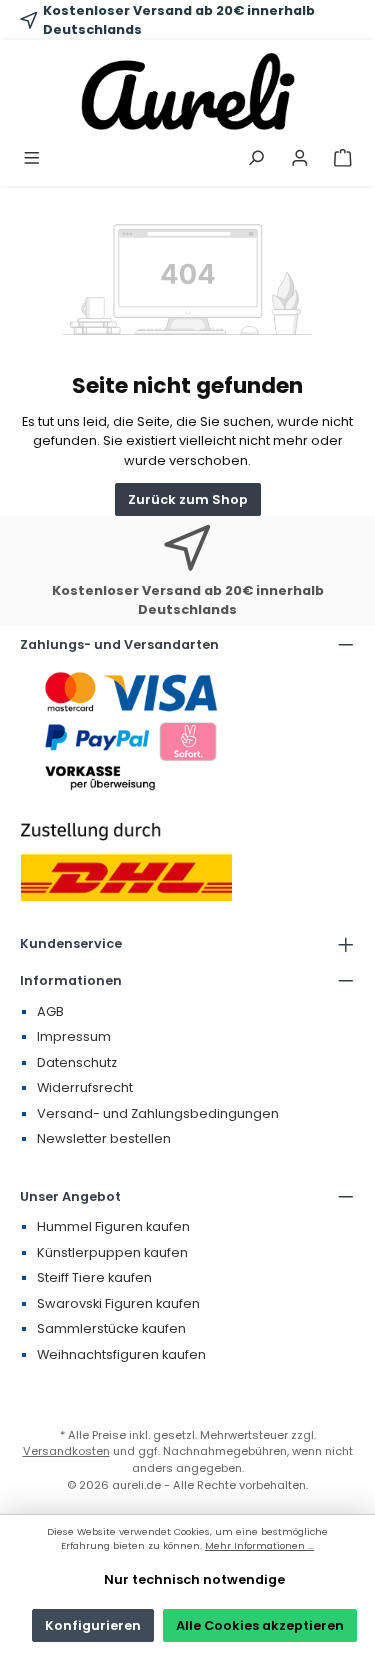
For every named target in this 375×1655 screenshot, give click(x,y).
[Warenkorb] (343, 159)
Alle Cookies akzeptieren (260, 1625)
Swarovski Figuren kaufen (118, 1303)
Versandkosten (66, 1451)
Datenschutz (77, 1062)
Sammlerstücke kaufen (111, 1328)
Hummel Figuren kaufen (113, 1226)
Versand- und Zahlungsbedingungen (158, 1113)
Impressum (74, 1036)
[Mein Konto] (300, 159)
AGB (50, 1011)
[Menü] (32, 159)
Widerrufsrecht (85, 1087)
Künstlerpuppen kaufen (112, 1252)
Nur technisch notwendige (194, 1579)
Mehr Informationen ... (259, 1545)
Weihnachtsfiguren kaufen (121, 1354)
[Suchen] (256, 159)
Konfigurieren (93, 1625)
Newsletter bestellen (104, 1138)
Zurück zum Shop (188, 499)
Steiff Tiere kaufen (94, 1277)
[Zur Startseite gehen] (187, 91)
